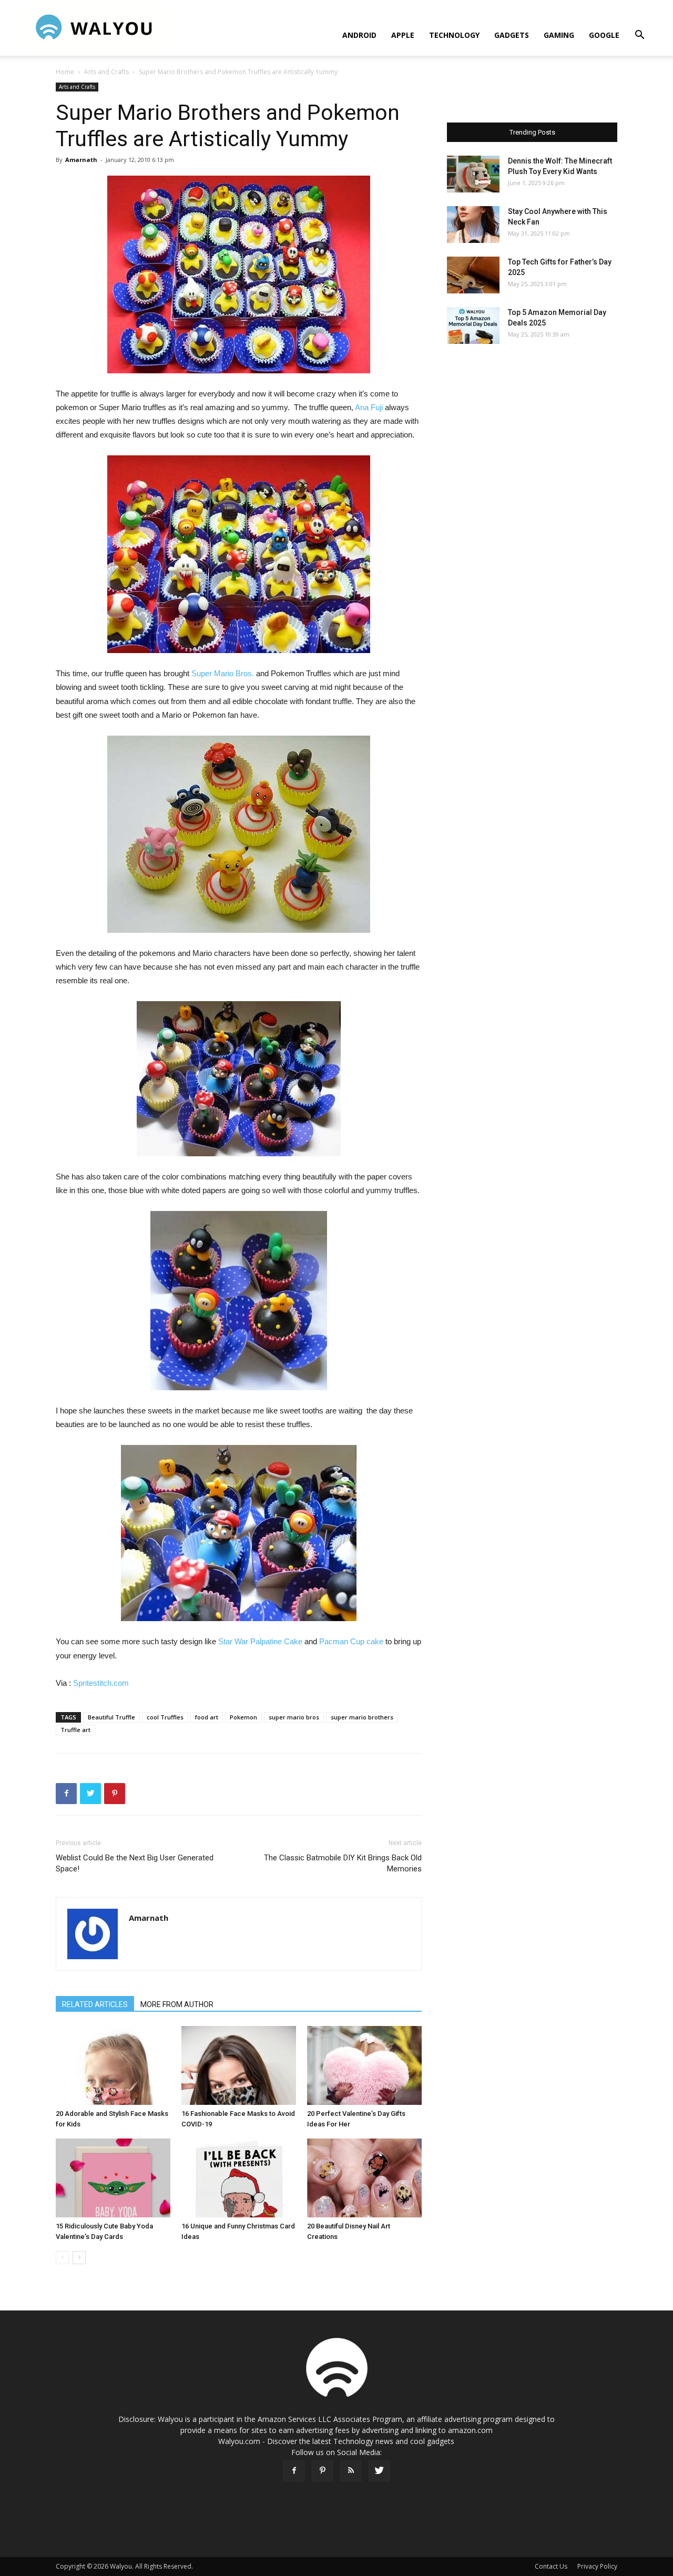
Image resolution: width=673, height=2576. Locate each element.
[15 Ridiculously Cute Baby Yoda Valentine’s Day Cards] (113, 2178)
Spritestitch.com (101, 1683)
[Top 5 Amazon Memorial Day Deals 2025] (473, 325)
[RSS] (351, 2471)
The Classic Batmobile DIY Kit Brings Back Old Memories (343, 1863)
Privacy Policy (597, 2566)
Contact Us (551, 2566)
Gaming (559, 35)
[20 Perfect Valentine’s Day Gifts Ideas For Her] (364, 2065)
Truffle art (75, 1730)
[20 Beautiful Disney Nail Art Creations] (364, 2178)
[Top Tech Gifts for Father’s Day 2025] (473, 275)
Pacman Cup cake (351, 1641)
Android (359, 35)
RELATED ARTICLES (95, 2004)
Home (65, 72)
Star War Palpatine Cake (260, 1641)
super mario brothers (362, 1717)
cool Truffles (165, 1717)
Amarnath (81, 160)
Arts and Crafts (106, 72)
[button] (639, 36)
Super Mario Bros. (223, 673)
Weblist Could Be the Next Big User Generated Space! (135, 1863)
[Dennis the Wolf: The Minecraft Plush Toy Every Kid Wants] (473, 174)
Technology (454, 35)
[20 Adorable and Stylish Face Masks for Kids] (113, 2065)
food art (207, 1717)
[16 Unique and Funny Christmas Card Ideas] (239, 2178)
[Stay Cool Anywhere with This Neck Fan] (473, 225)
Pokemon (243, 1717)
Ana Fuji (369, 407)
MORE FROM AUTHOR (177, 2004)
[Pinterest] (322, 2471)
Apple (403, 35)
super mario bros (294, 1717)
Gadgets (512, 35)
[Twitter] (379, 2471)
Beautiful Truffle (111, 1717)
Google (604, 35)
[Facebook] (294, 2471)
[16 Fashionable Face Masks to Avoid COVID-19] (239, 2065)
